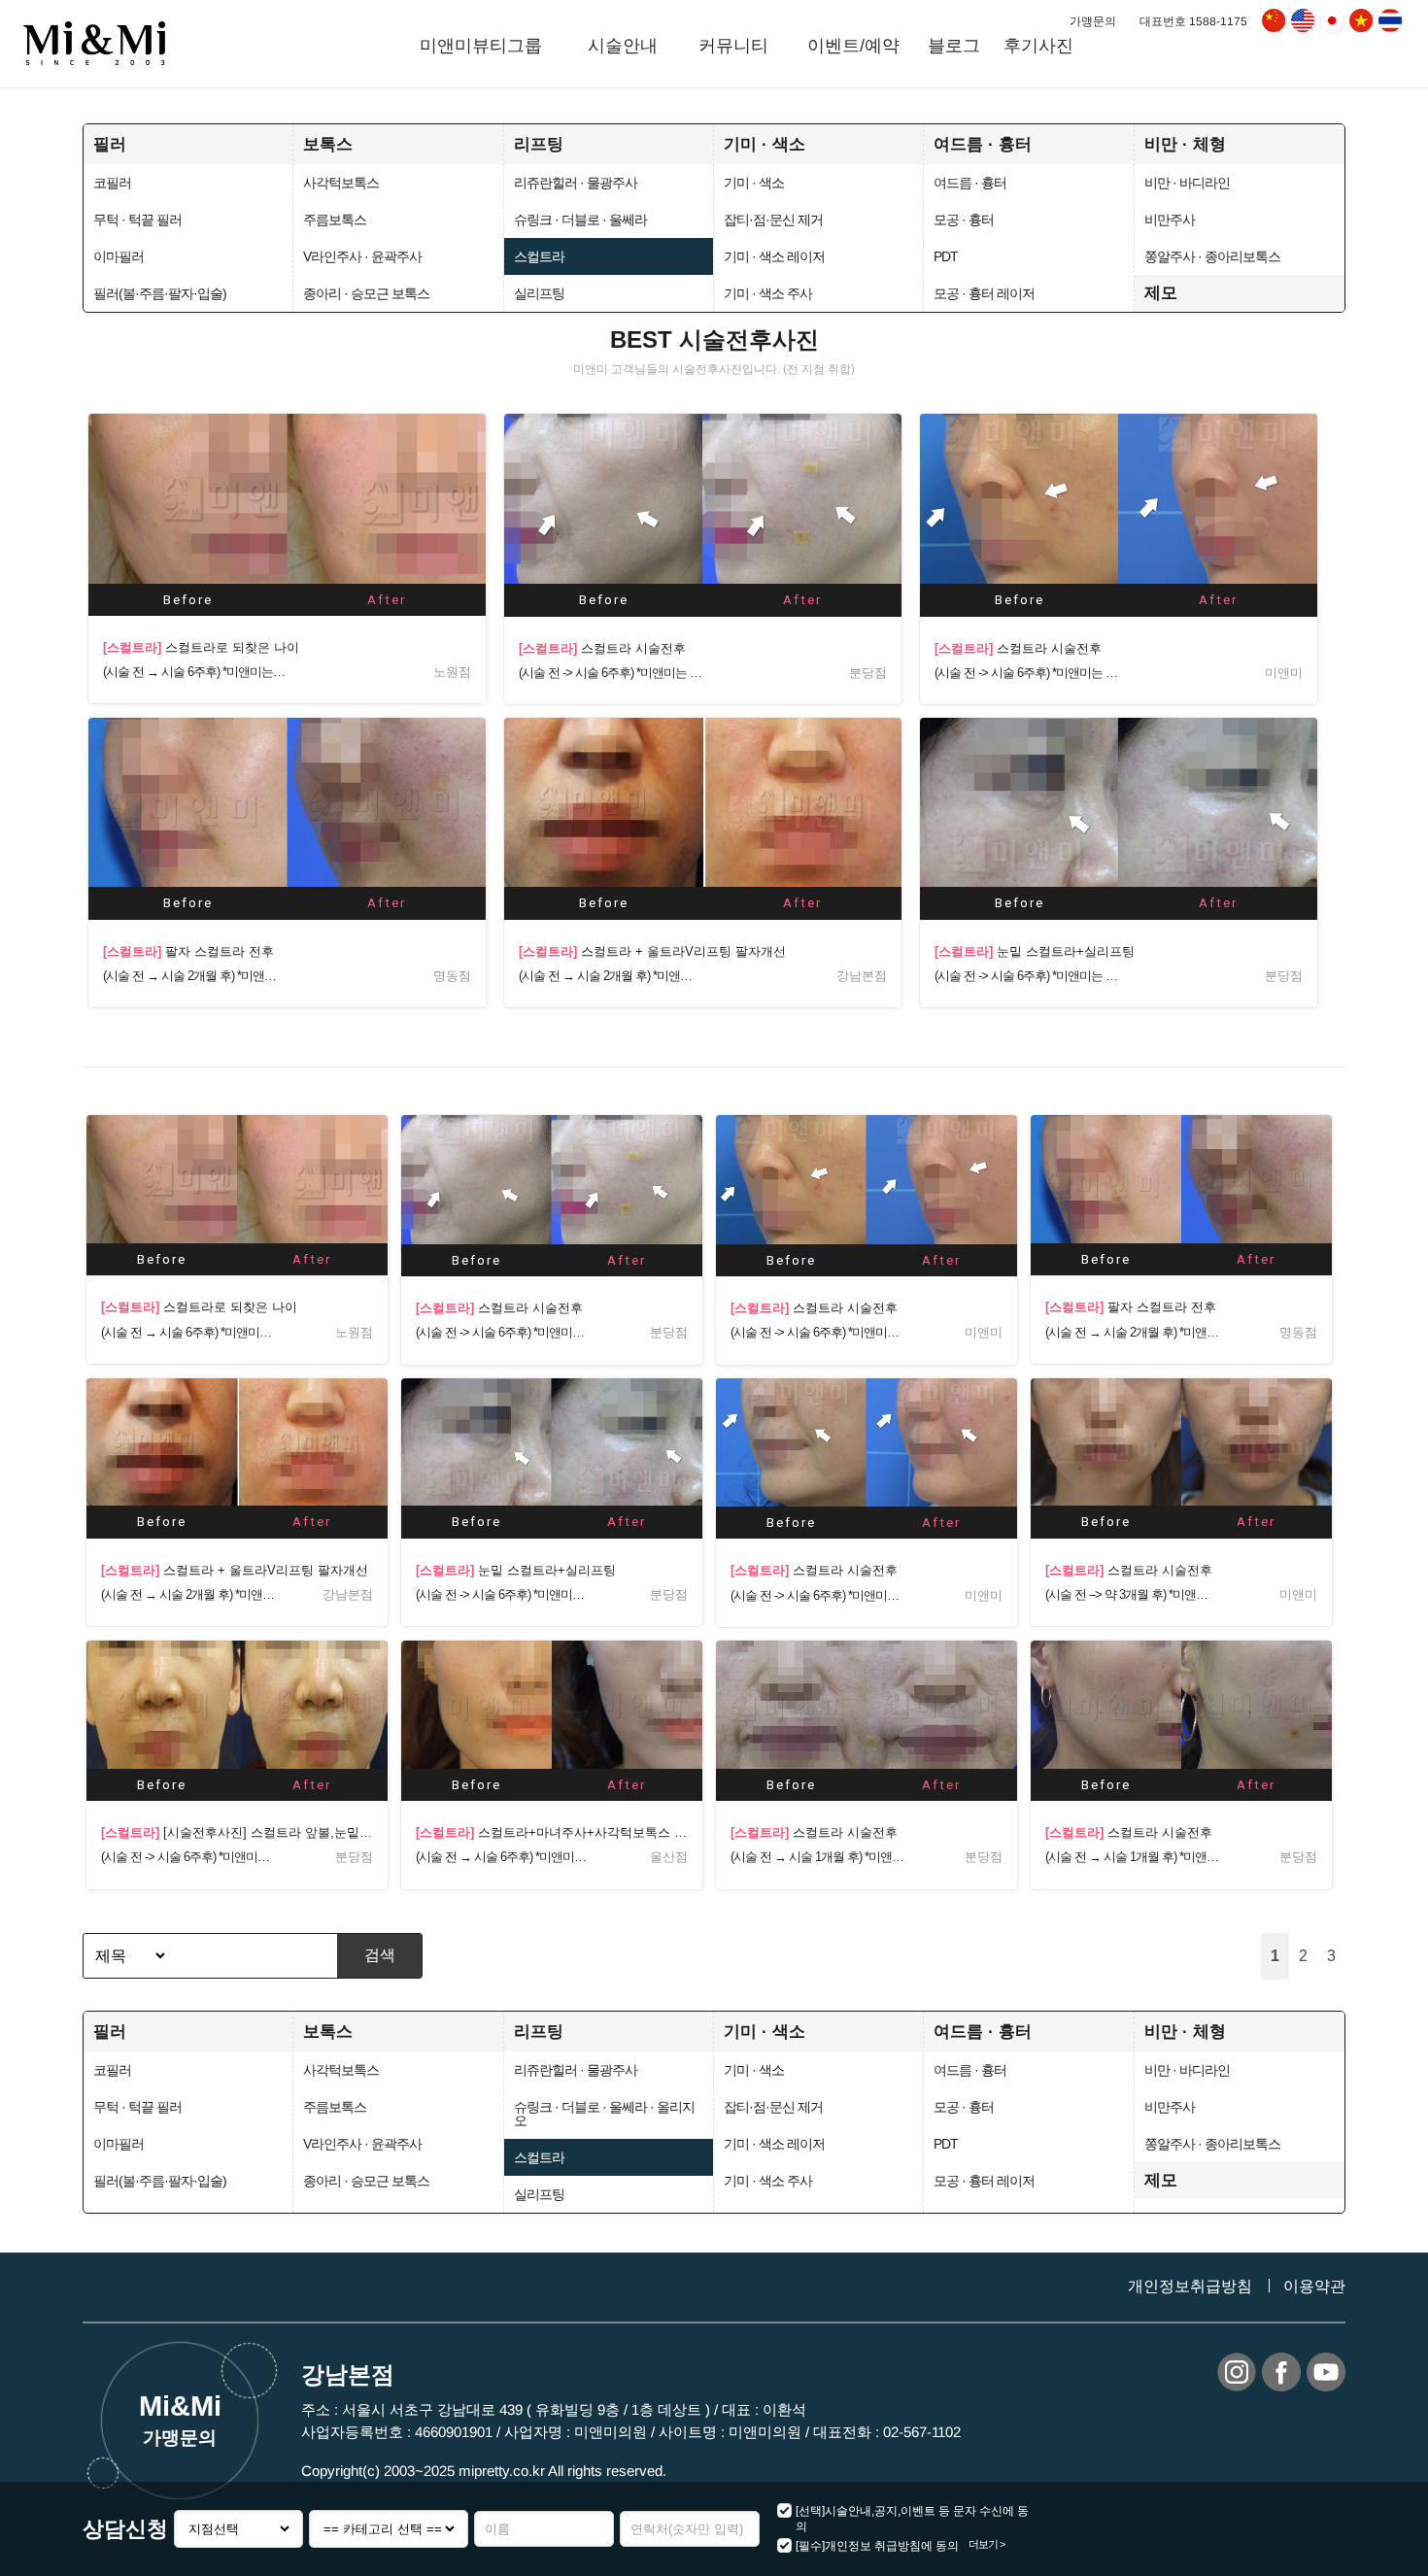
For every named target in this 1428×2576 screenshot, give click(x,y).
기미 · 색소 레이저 (774, 256)
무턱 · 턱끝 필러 (137, 220)
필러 (110, 144)
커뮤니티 (734, 46)
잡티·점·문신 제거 (773, 220)
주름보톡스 (335, 220)
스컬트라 (539, 256)
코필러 (112, 183)
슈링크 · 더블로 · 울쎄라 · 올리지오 (604, 2114)
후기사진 (1038, 46)
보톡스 (328, 144)
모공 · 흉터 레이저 (984, 293)
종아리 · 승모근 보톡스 (366, 293)
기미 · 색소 (765, 144)
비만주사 (1170, 220)
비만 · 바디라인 (1187, 183)
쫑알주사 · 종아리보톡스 (1212, 256)
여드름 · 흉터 (983, 144)
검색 (380, 1955)
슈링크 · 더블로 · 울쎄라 (580, 220)
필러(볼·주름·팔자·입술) (160, 293)
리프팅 (539, 144)
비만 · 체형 (1185, 144)
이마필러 (119, 256)
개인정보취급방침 (1190, 2286)
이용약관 (1314, 2286)
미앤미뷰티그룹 (480, 46)
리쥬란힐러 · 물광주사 (576, 183)
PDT (946, 256)
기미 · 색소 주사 (768, 293)
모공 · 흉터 (964, 220)
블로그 (954, 46)
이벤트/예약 (853, 46)
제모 (1161, 292)
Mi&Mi (179, 2419)
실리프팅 (539, 293)
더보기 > (986, 2544)
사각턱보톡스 (341, 183)
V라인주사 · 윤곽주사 (362, 256)
